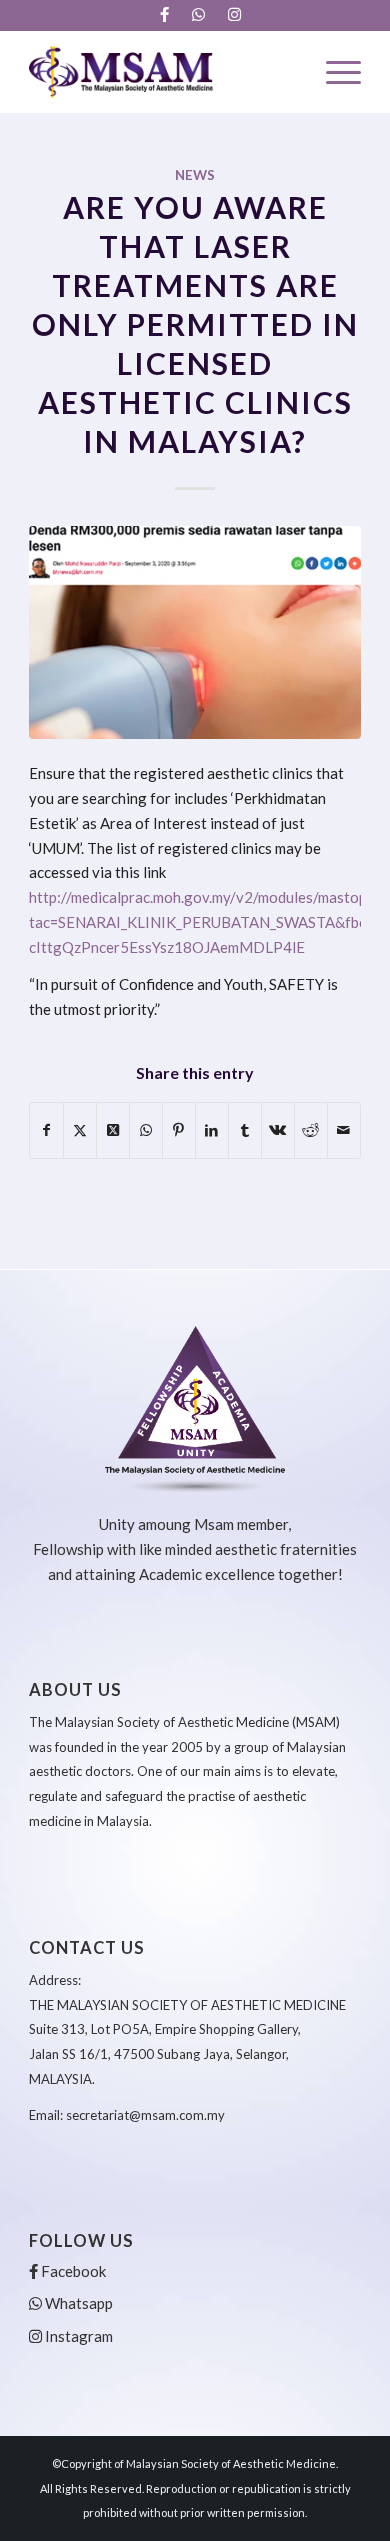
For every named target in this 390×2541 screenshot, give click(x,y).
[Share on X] (80, 1130)
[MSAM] (161, 72)
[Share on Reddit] (311, 1130)
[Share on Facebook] (46, 1130)
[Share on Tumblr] (245, 1130)
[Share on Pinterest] (179, 1130)
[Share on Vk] (278, 1130)
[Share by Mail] (344, 1130)
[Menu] (333, 72)
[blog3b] (195, 632)
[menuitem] (165, 15)
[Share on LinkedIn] (212, 1130)
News (195, 175)
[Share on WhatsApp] (146, 1130)
